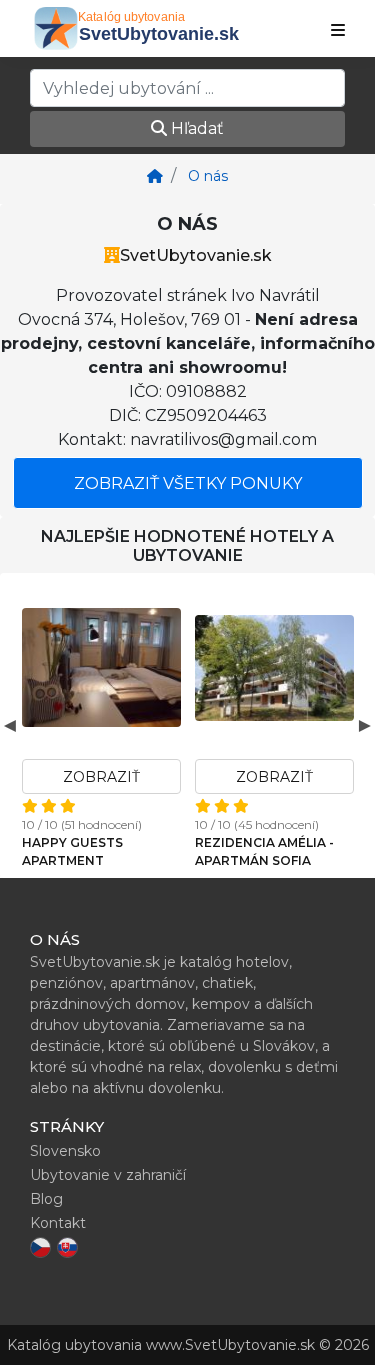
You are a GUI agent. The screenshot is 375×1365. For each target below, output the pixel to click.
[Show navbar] (338, 31)
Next (365, 725)
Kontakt (58, 1223)
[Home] (155, 176)
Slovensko (65, 1151)
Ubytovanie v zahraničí (108, 1175)
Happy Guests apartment (72, 851)
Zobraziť (101, 777)
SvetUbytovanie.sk (196, 255)
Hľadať (195, 128)
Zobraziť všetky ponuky (188, 483)
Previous (10, 725)
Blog (46, 1199)
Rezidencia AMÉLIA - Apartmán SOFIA (264, 851)
